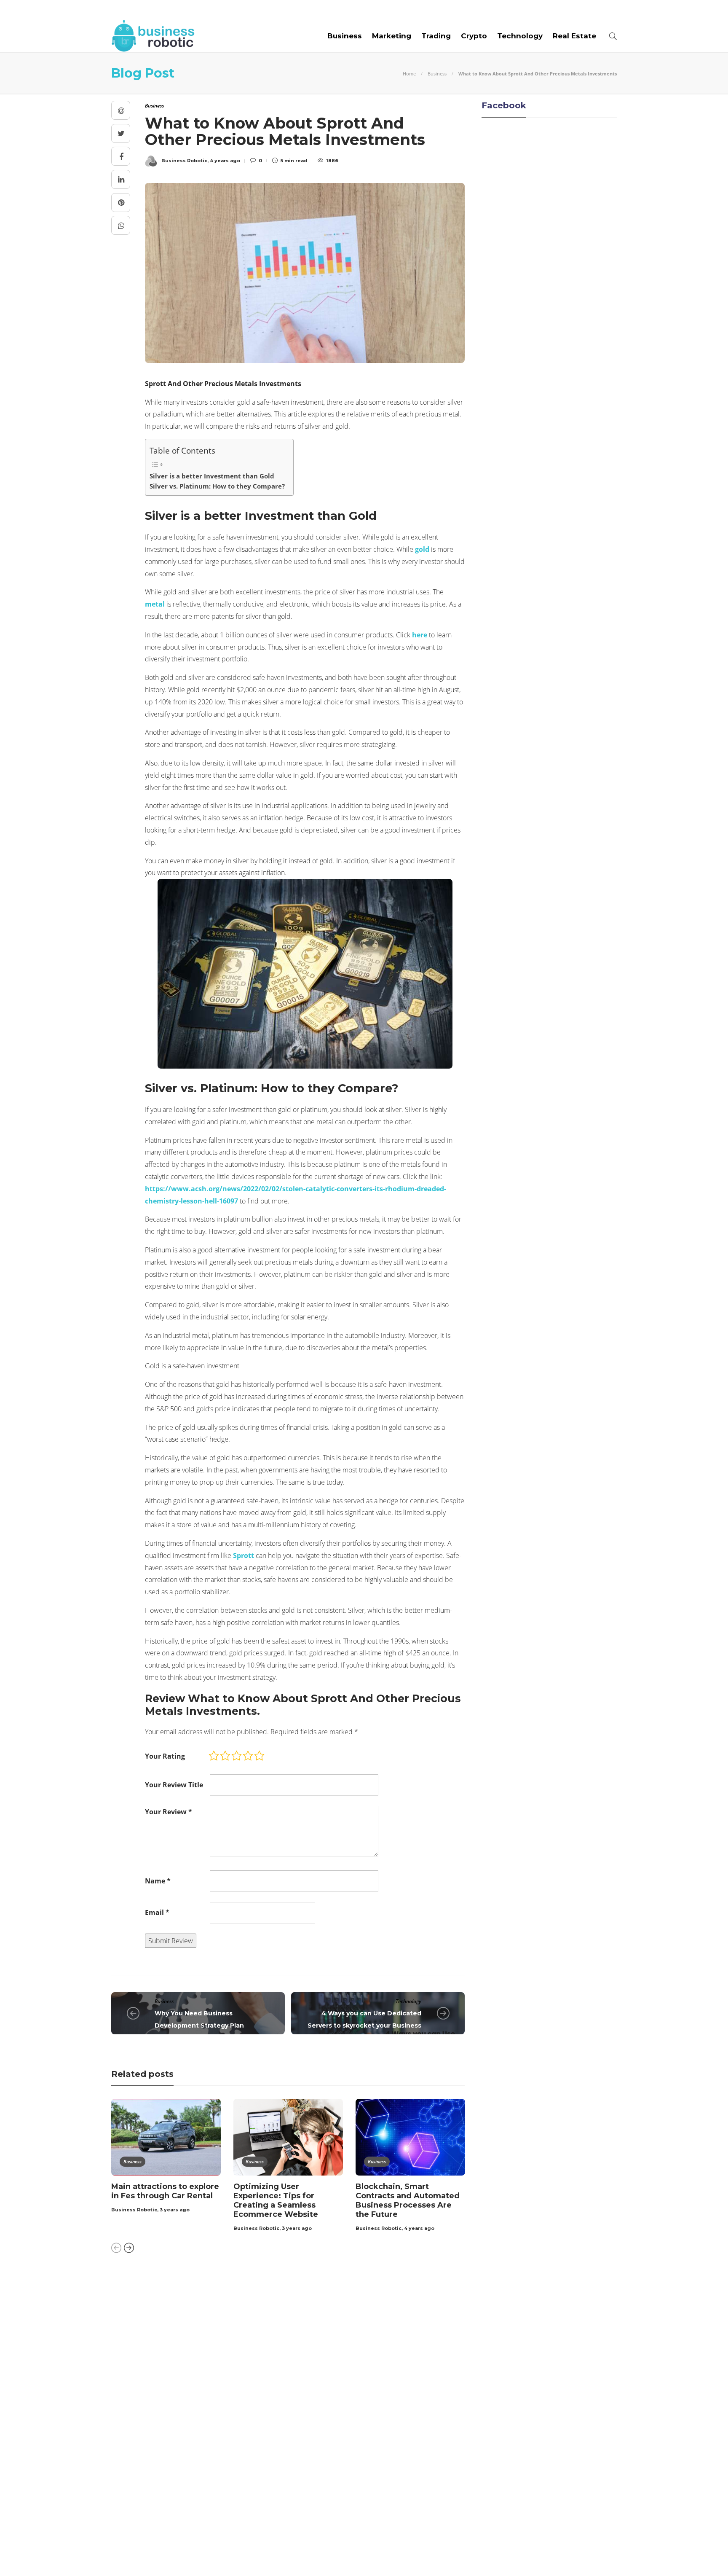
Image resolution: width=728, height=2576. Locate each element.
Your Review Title (174, 1785)
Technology (520, 36)
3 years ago (175, 2210)
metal (155, 604)
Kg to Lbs (193, 2399)
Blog (166, 10)
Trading (436, 36)
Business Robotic (134, 2210)
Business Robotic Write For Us (243, 10)
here (420, 635)
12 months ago (347, 2485)
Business (345, 36)
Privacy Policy (592, 2555)
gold (422, 549)
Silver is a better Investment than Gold (212, 476)
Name (158, 1881)
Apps (193, 2312)
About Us (129, 10)
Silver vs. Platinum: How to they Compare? (217, 486)
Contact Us (333, 10)
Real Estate (574, 36)
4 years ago (419, 2228)
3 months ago (346, 2339)
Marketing (392, 36)
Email (157, 1913)
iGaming (193, 2385)
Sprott (244, 1555)
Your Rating (165, 1756)
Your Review (169, 1812)
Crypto (474, 36)
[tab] (387, 2287)
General (193, 2370)
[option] (166, 2157)
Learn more (488, 2320)
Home (409, 74)
